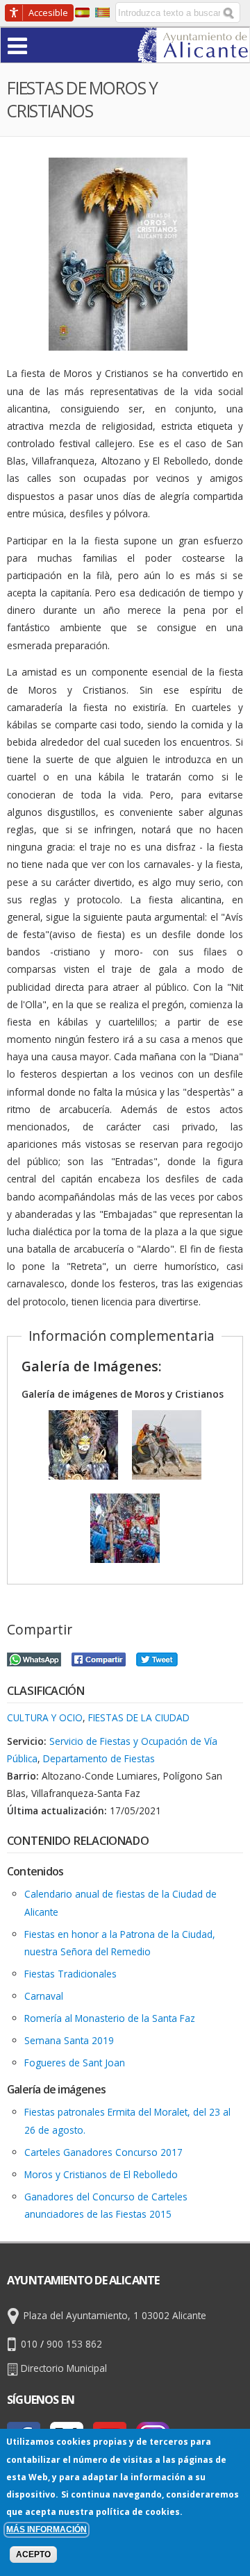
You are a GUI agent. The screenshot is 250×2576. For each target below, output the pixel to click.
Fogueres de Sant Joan (75, 2063)
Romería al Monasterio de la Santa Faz (110, 2018)
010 (29, 2344)
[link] (193, 54)
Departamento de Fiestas (99, 1758)
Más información (47, 2529)
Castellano (82, 12)
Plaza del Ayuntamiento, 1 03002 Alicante (115, 2315)
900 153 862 (74, 2344)
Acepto (33, 2554)
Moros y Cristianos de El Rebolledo (101, 2174)
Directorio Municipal (64, 2368)
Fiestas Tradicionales (70, 1974)
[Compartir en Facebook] (99, 1658)
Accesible (48, 12)
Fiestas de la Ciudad (139, 1717)
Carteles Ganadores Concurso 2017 (103, 2152)
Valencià (102, 12)
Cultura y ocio (45, 1717)
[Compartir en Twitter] (157, 1658)
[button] (44, 45)
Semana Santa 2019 (69, 2040)
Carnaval (44, 1996)
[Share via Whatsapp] (34, 1658)
